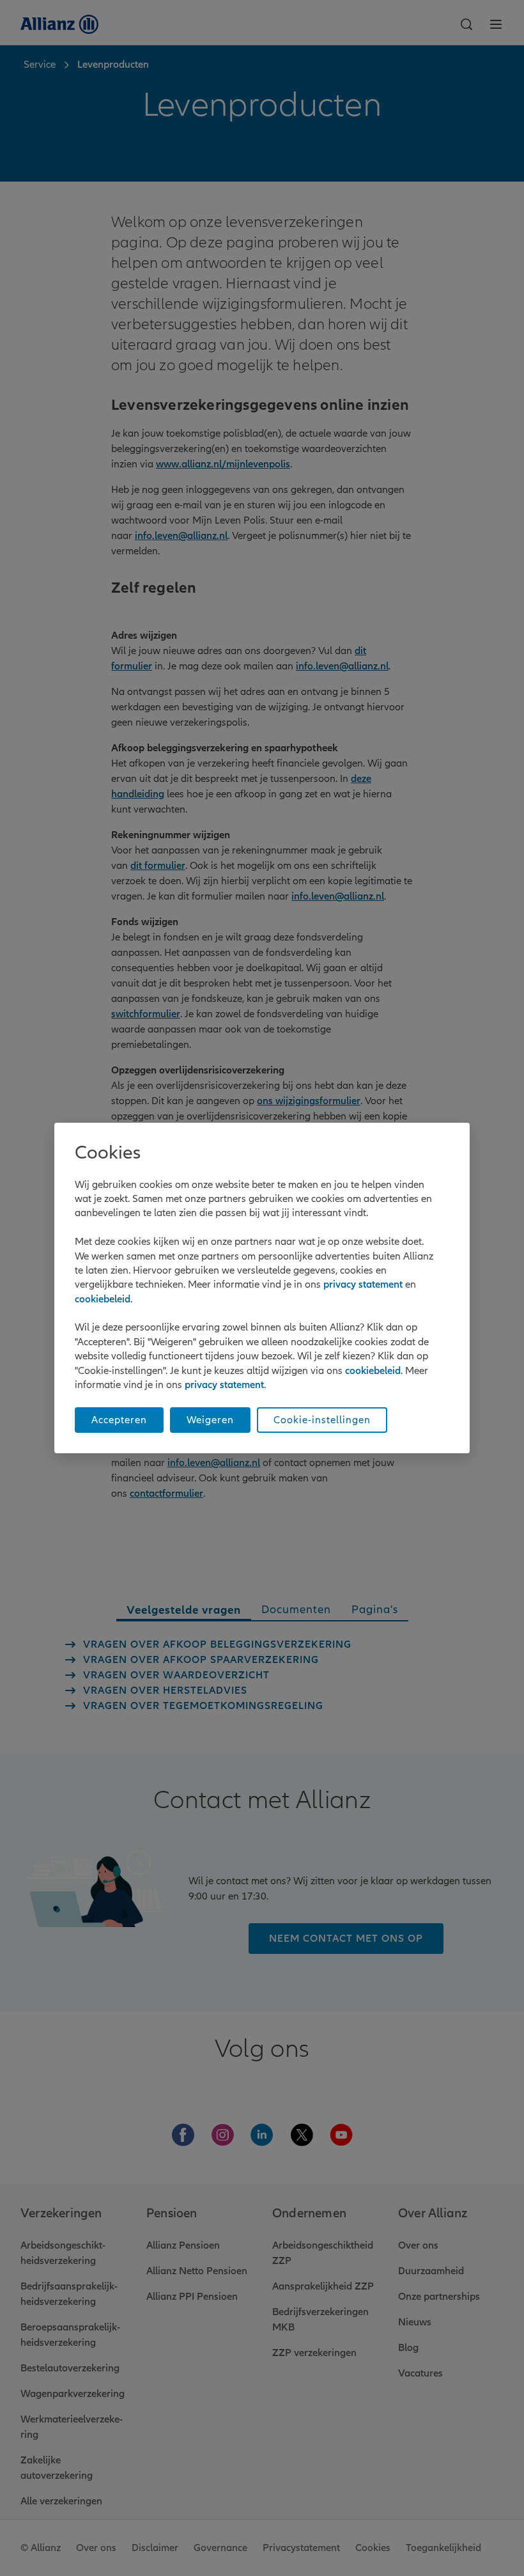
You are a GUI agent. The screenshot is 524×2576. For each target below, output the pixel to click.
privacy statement (363, 1284)
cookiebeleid (103, 1299)
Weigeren (210, 1420)
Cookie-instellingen (322, 1420)
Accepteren (119, 1420)
